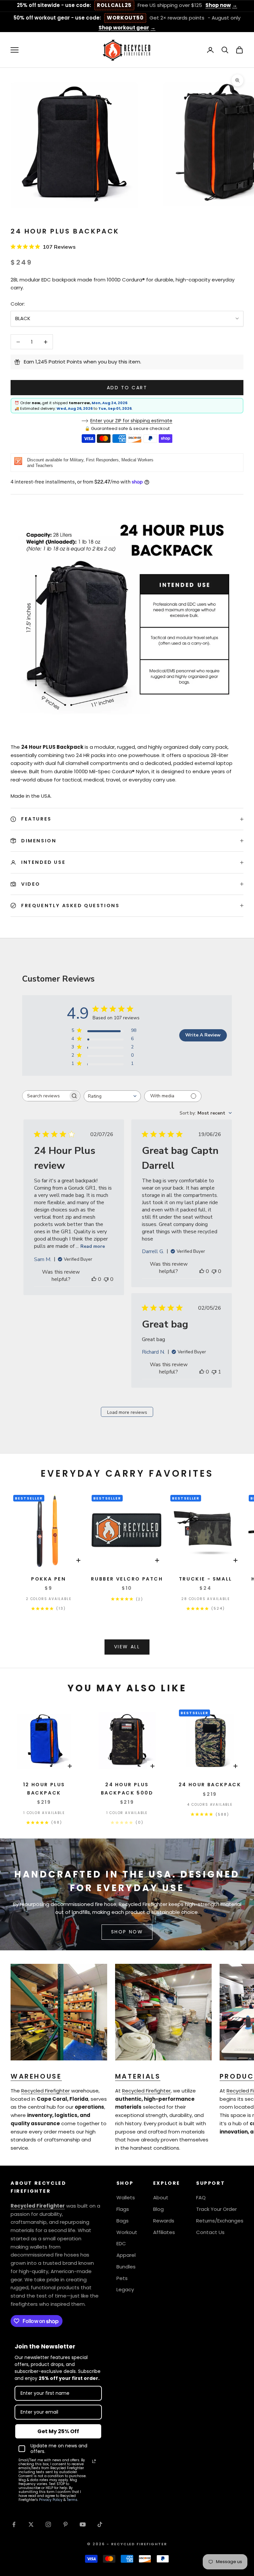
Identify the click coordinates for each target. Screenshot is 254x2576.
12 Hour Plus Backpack (44, 1789)
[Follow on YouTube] (83, 2524)
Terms (72, 2500)
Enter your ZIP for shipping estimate (131, 421)
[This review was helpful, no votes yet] (94, 1279)
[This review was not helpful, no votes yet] (106, 1279)
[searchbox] (45, 1096)
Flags (123, 2209)
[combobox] (112, 1096)
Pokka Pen (48, 1579)
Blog (158, 2209)
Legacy (125, 2289)
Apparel (126, 2255)
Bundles (126, 2267)
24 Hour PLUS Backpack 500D (127, 1789)
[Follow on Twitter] (31, 2524)
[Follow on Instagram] (48, 2524)
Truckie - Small (206, 1579)
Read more (93, 1246)
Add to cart (127, 388)
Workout (127, 2232)
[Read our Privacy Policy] (94, 2461)
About (161, 2197)
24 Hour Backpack (210, 1785)
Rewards (164, 2221)
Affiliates (164, 2232)
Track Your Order (216, 2209)
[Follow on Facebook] (14, 2524)
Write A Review (203, 1035)
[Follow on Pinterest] (65, 2524)
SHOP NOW (127, 1932)
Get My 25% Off (58, 2431)
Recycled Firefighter (45, 2091)
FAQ (201, 2197)
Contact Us (210, 2232)
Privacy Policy (51, 2500)
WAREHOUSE (36, 2076)
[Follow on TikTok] (100, 2524)
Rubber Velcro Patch (127, 1579)
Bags (123, 2221)
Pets (122, 2278)
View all (127, 1647)
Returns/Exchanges (220, 2221)
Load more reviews (127, 1412)
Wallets (126, 2197)
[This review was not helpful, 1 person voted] (214, 1372)
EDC (121, 2243)
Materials (138, 2076)
